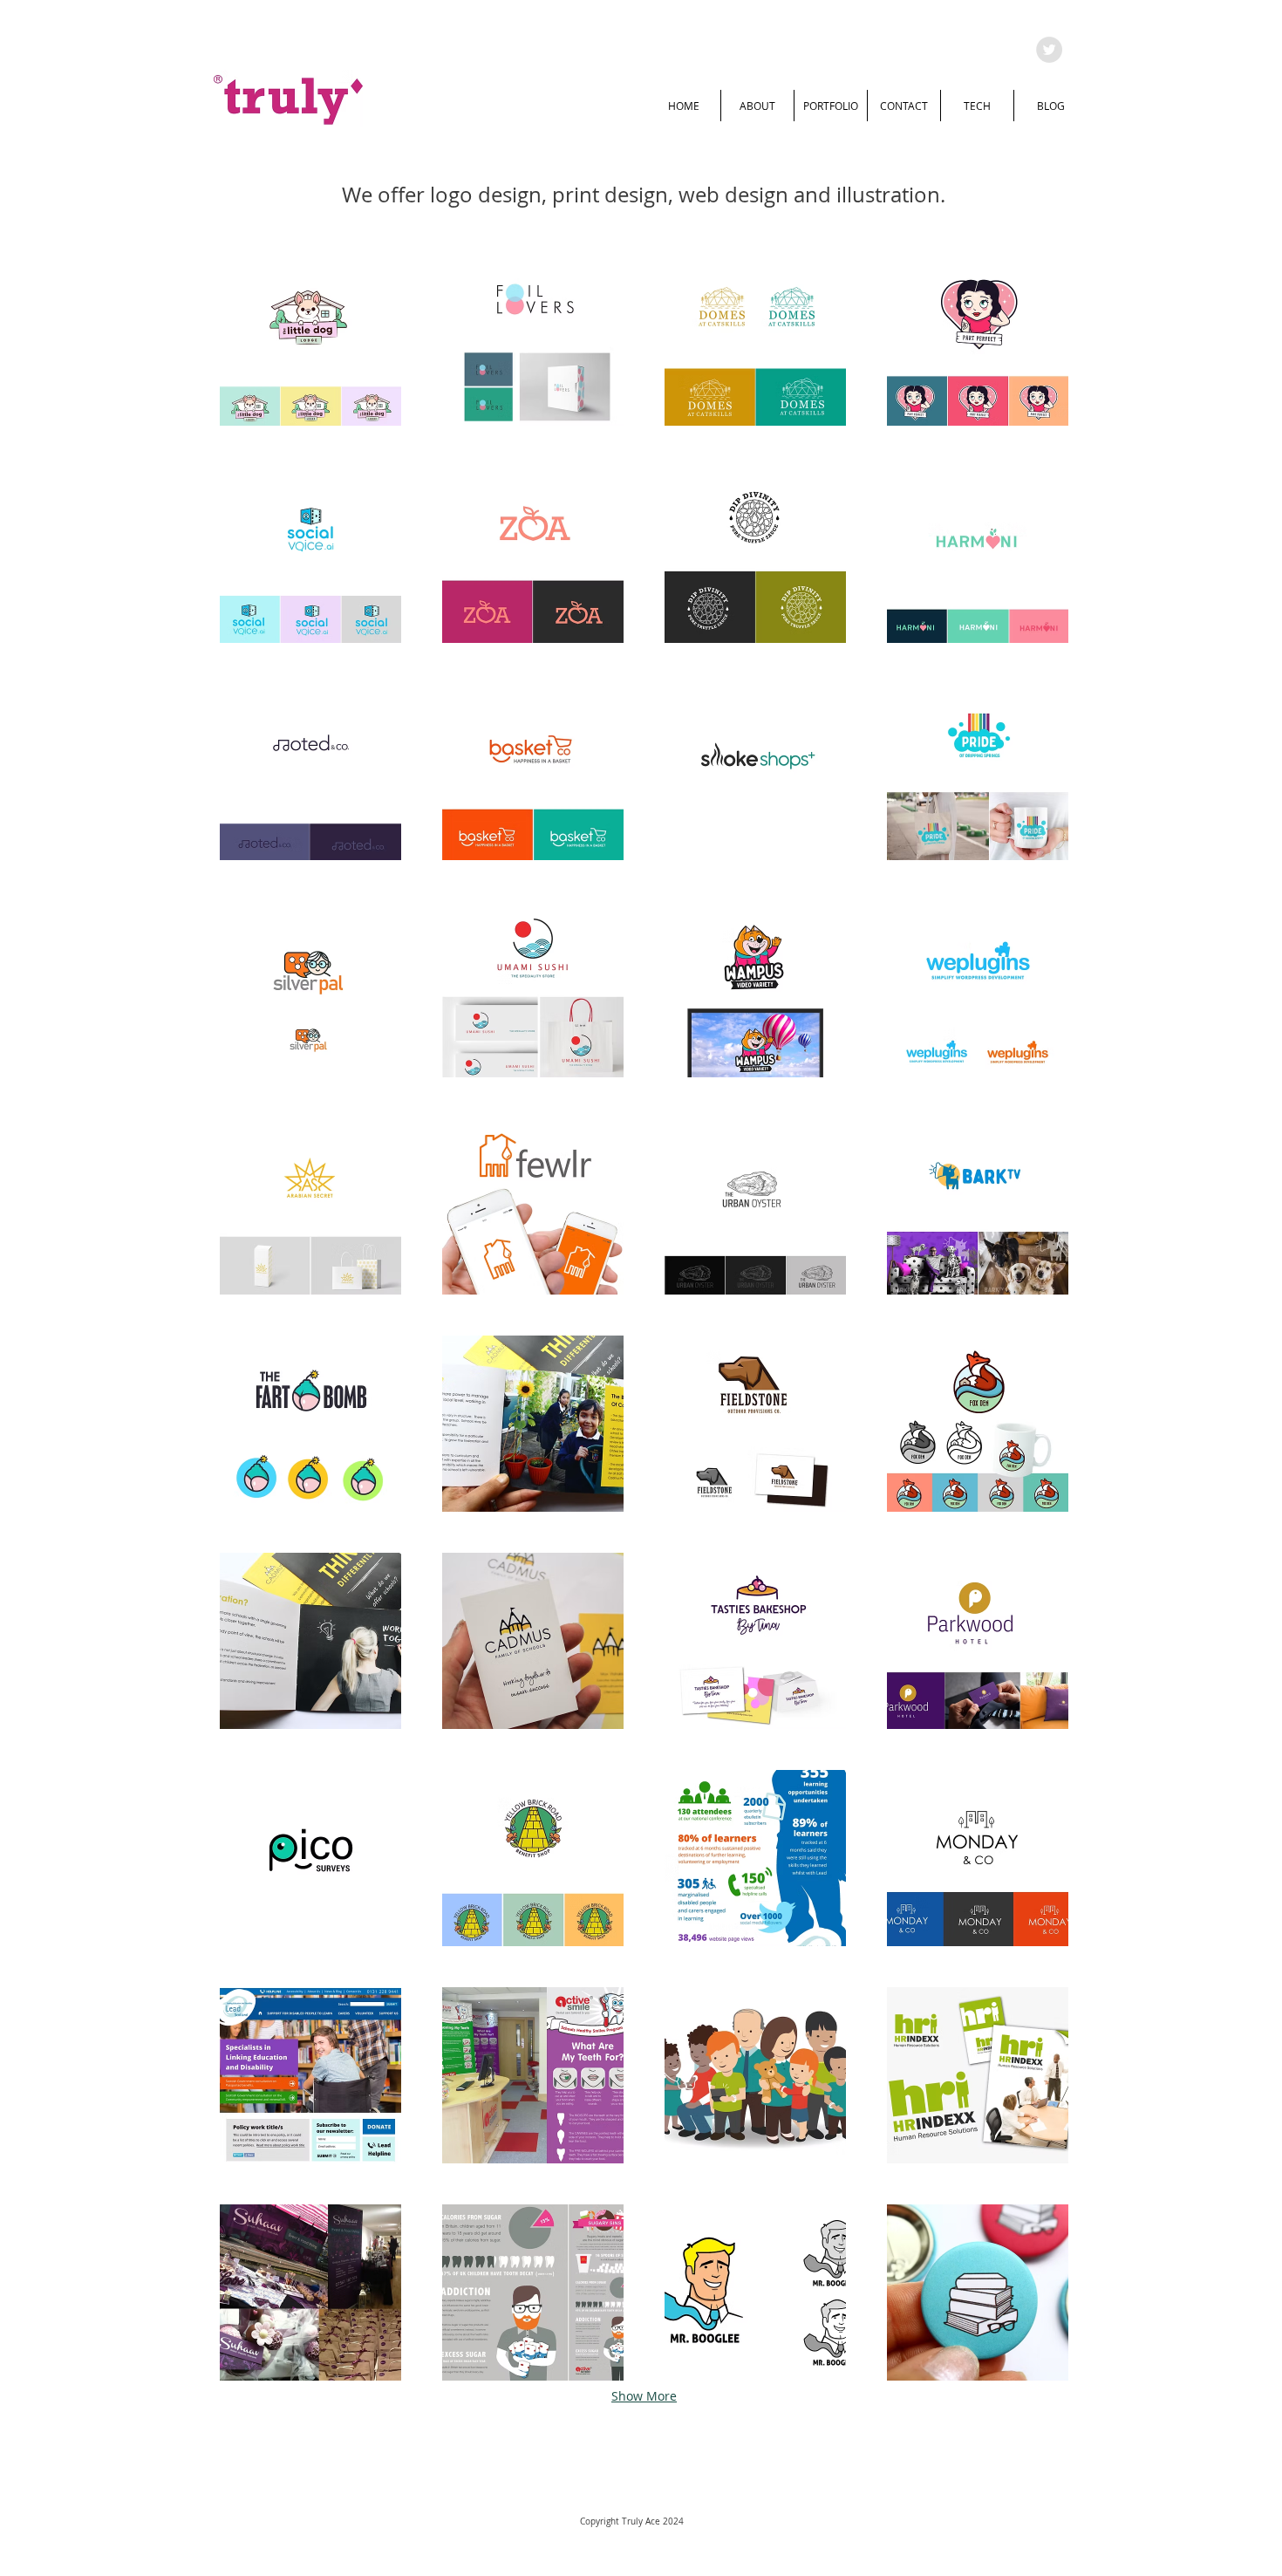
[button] (310, 338)
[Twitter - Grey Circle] (1049, 50)
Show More (644, 2396)
